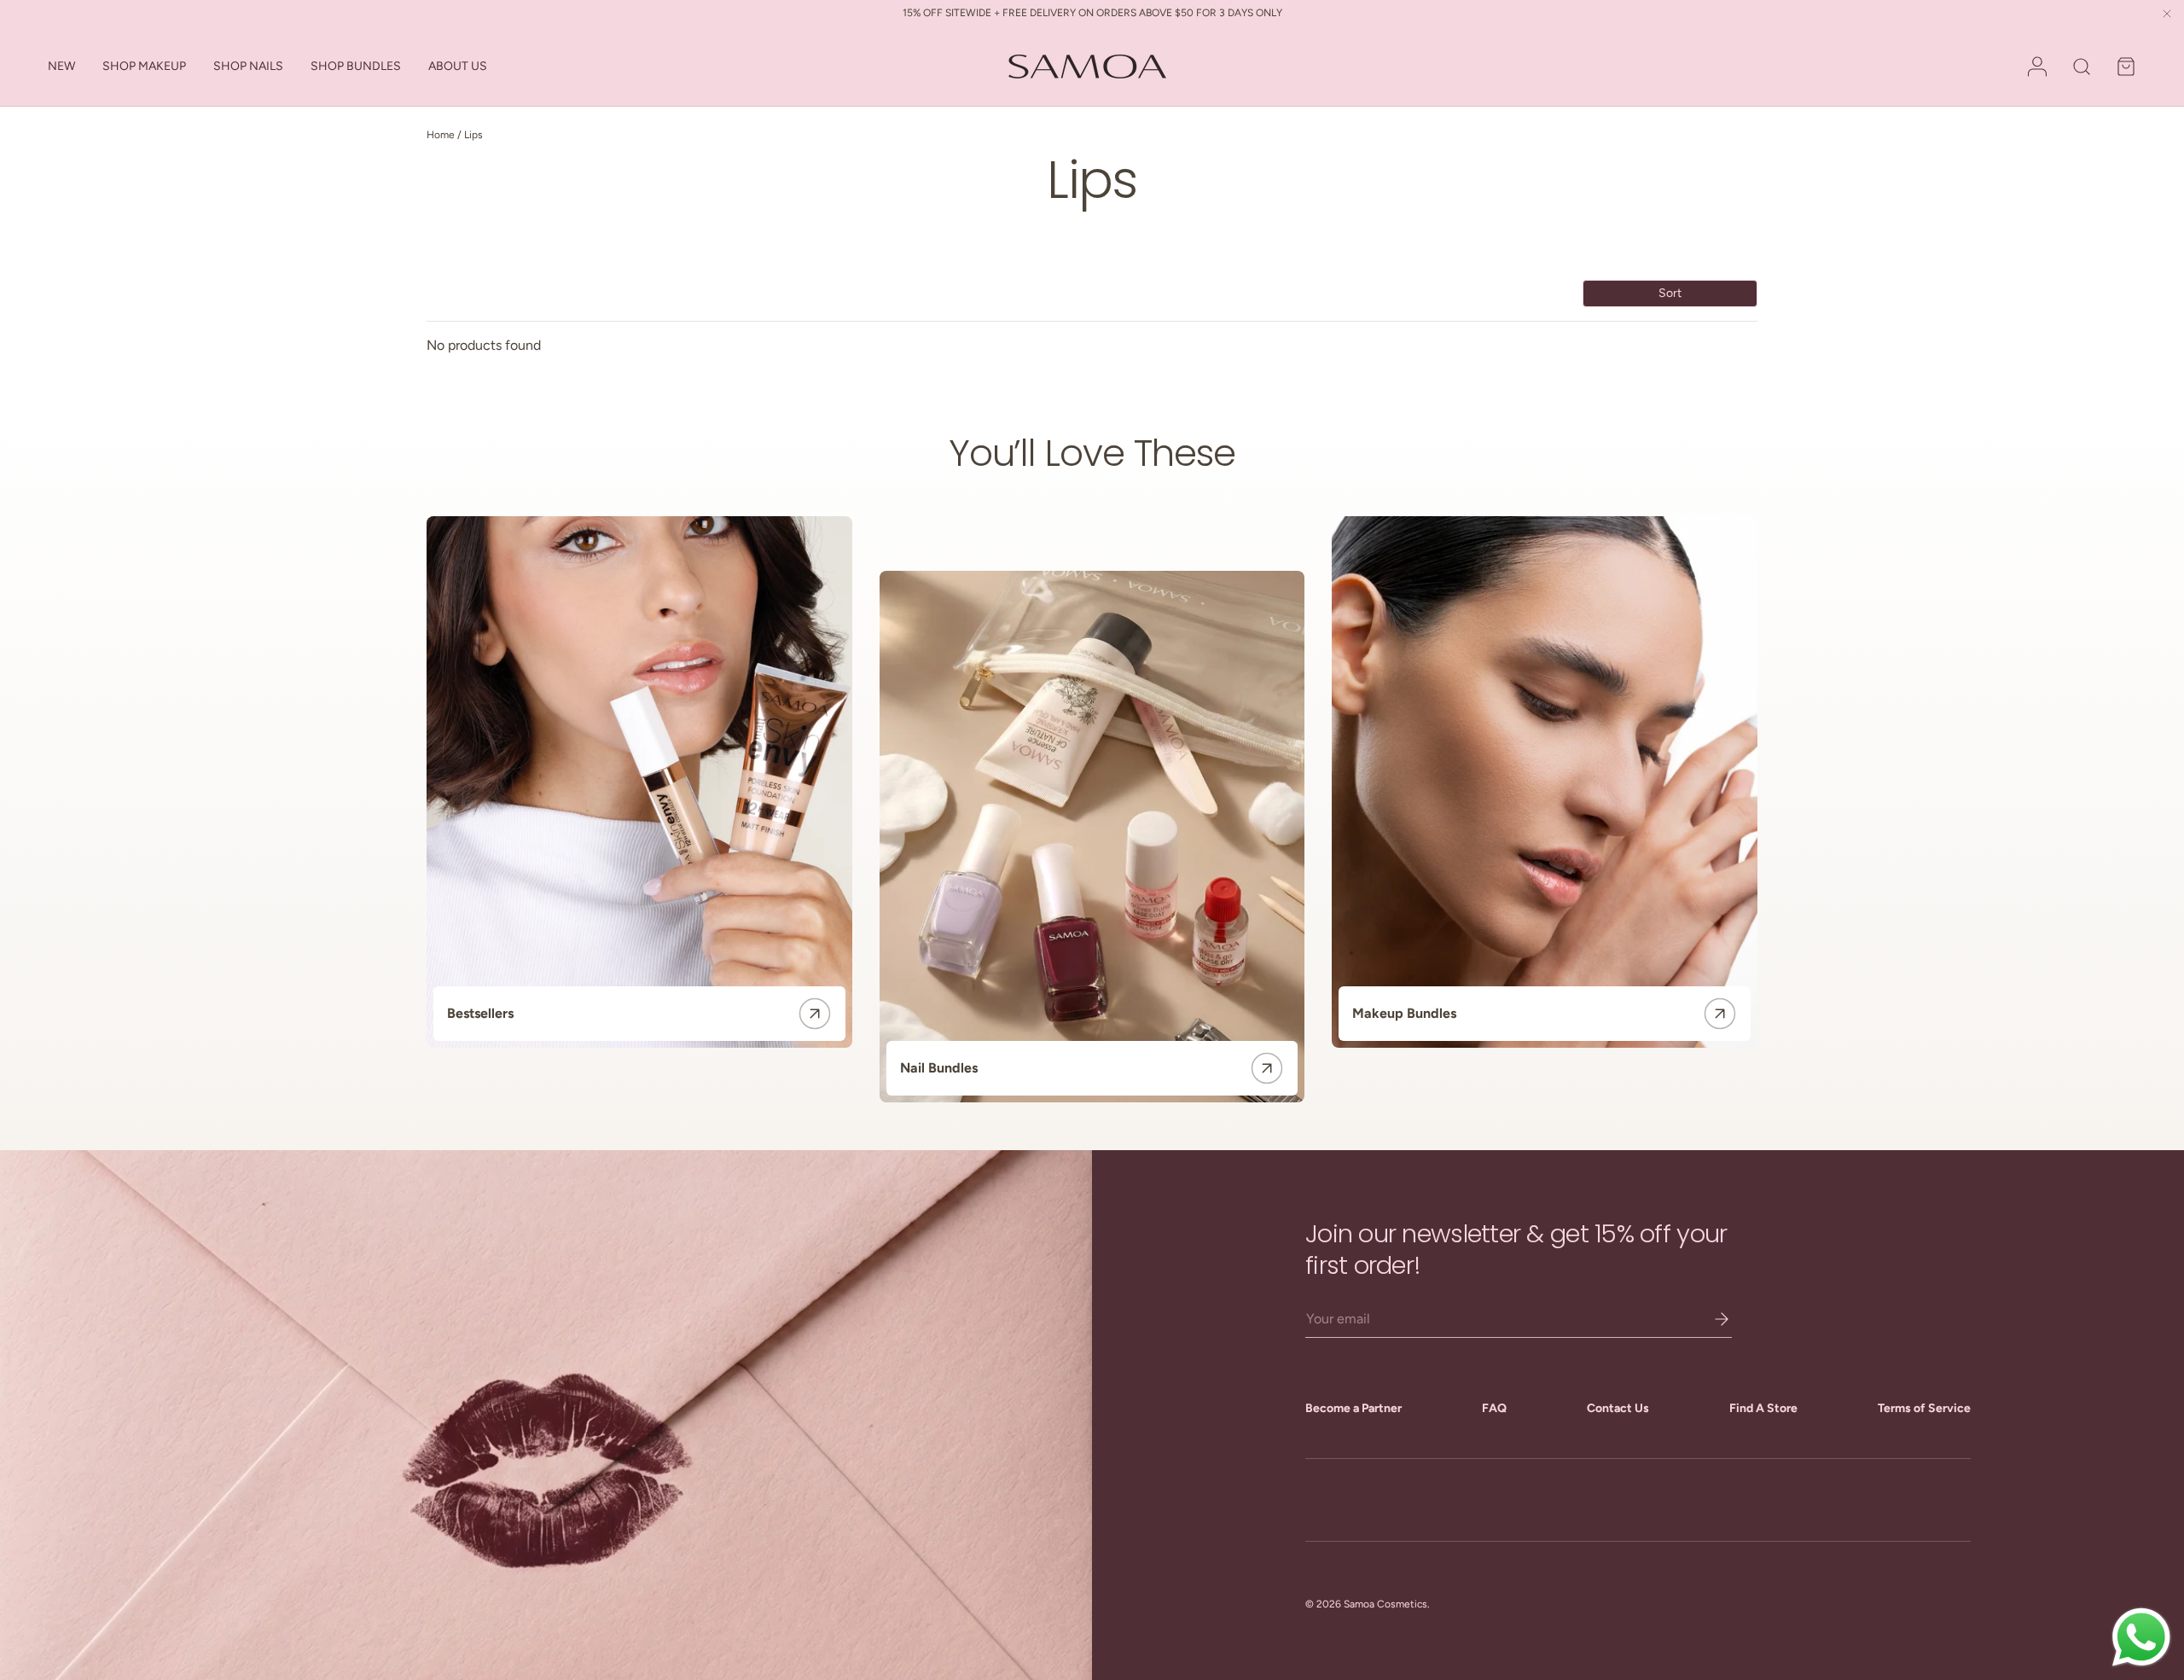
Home (441, 135)
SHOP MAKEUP (144, 66)
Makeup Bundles (1404, 1013)
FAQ (1494, 1408)
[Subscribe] (1710, 1319)
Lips (473, 135)
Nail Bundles (939, 1068)
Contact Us (1618, 1408)
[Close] (2167, 15)
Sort (1670, 293)
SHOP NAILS (248, 66)
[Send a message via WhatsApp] (2141, 1637)
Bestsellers (480, 1013)
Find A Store (1763, 1408)
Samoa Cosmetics (1385, 1604)
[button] (2126, 67)
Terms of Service (1924, 1408)
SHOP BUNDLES (356, 66)
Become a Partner (1353, 1408)
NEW (61, 66)
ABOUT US (458, 66)
